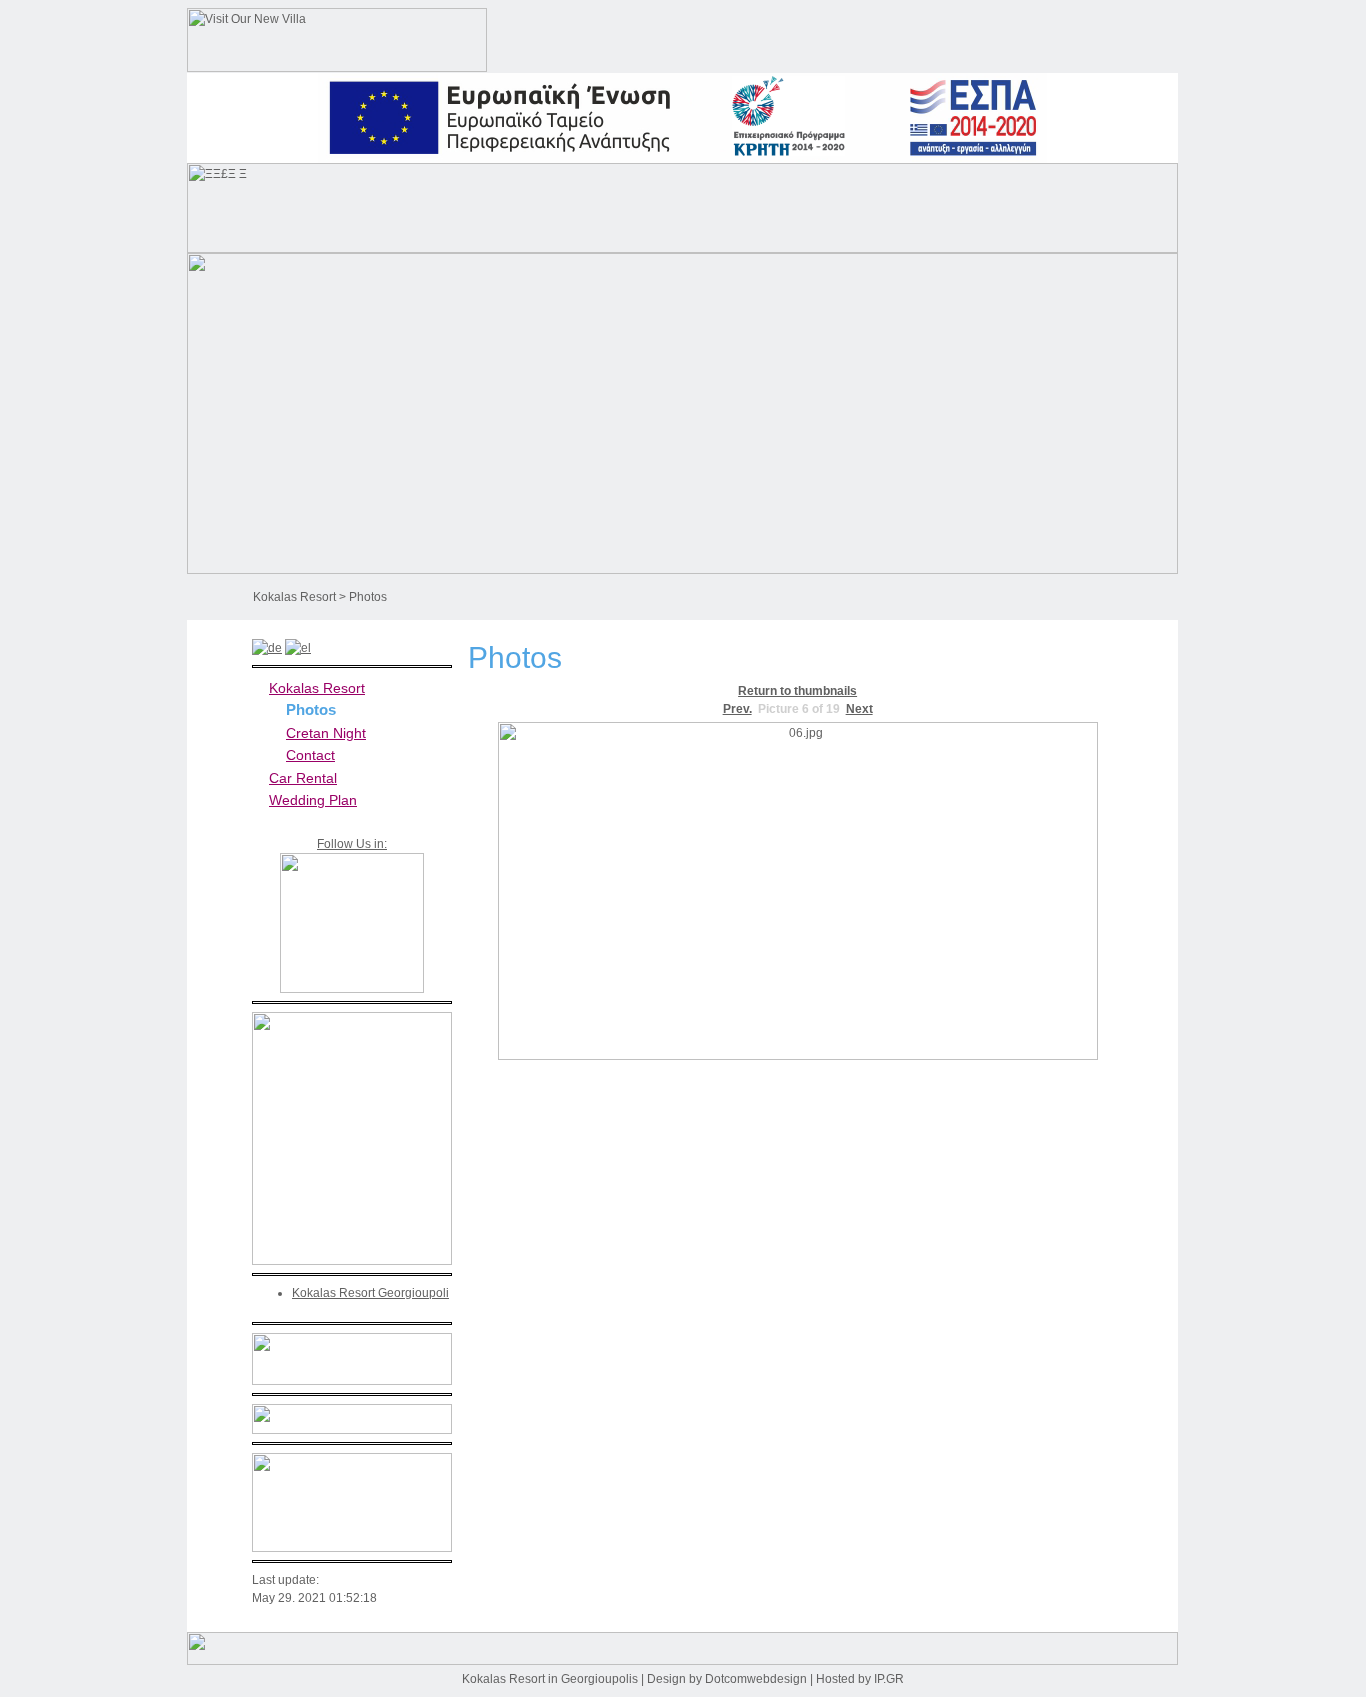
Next (859, 709)
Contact (310, 755)
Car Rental (303, 778)
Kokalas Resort (294, 597)
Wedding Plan (313, 800)
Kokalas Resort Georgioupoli (370, 1293)
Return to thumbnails (797, 691)
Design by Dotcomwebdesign (727, 1679)
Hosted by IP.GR (860, 1679)
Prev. (737, 709)
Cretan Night (326, 733)
